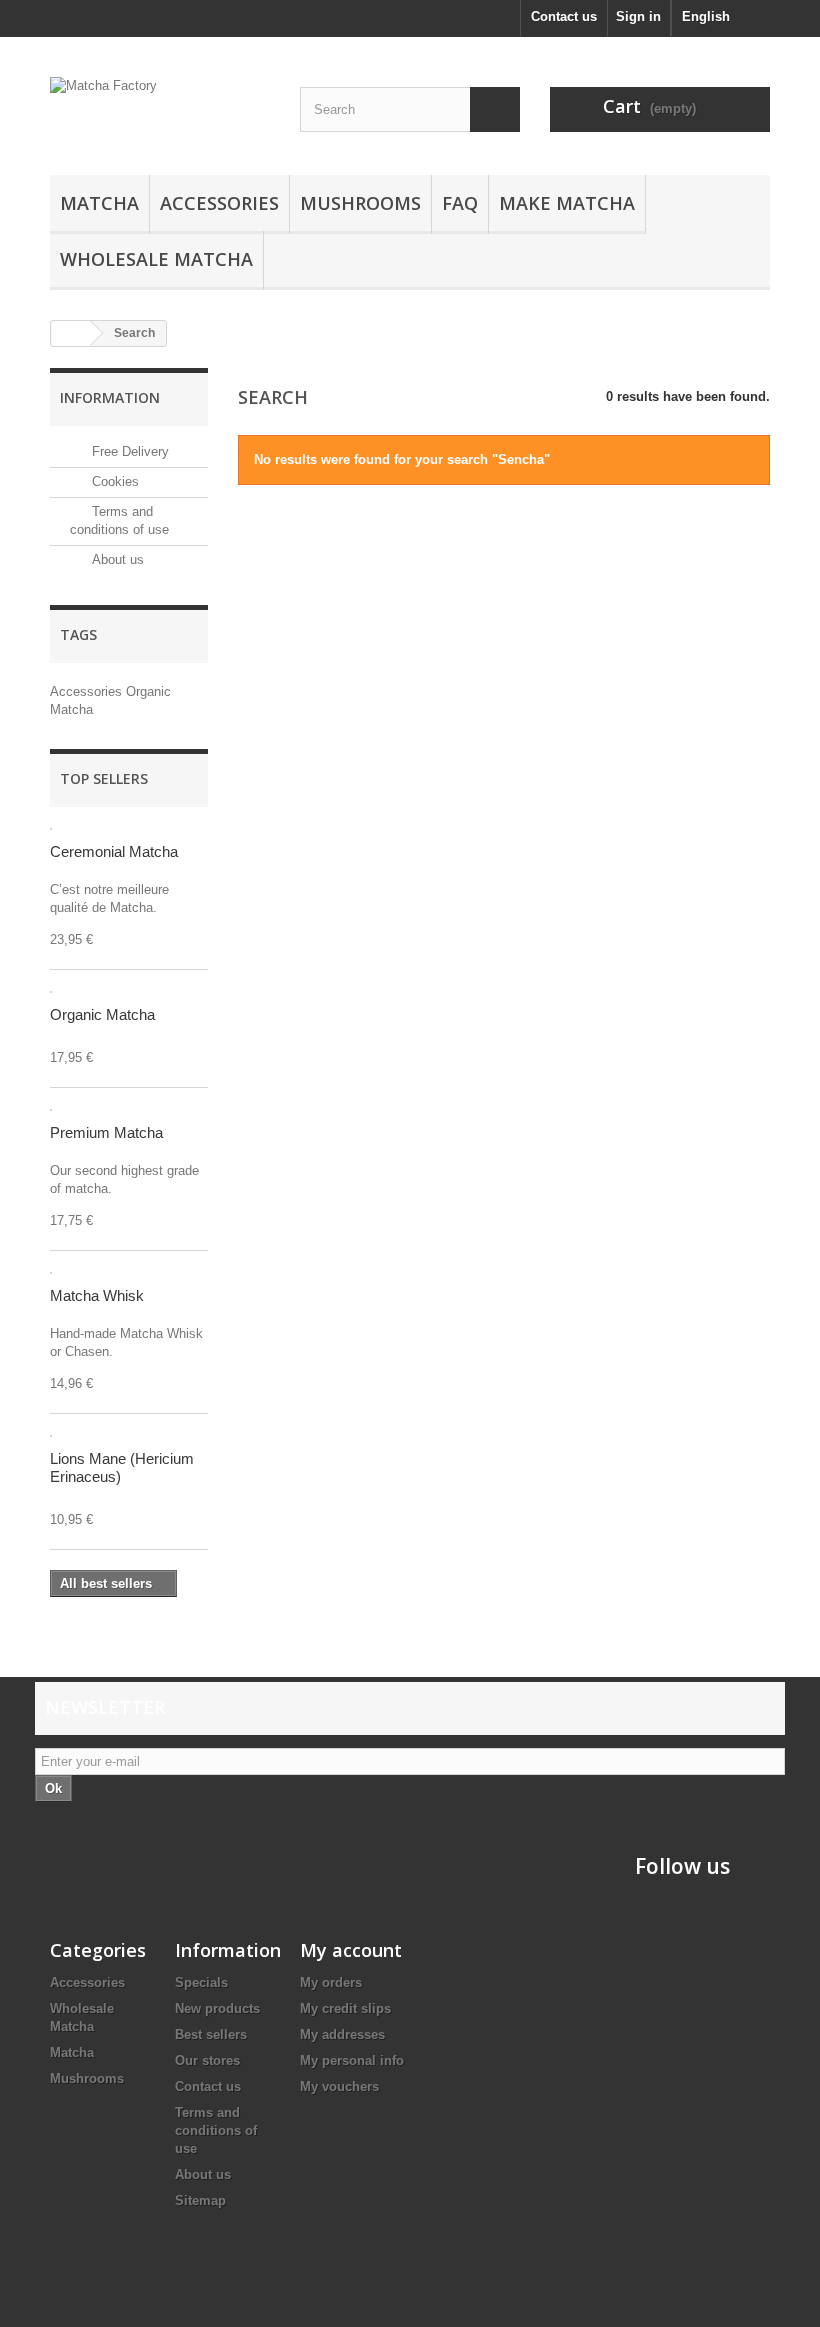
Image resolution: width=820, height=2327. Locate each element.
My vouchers (339, 2086)
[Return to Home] (71, 333)
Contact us (564, 16)
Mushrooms (360, 203)
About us (116, 559)
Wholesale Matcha (156, 259)
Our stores (207, 2060)
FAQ (460, 203)
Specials (201, 1982)
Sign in (638, 16)
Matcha (99, 203)
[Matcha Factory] (160, 113)
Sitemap (200, 2200)
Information (110, 397)
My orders (331, 1982)
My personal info (352, 2060)
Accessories (219, 203)
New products (217, 2008)
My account (351, 1950)
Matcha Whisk (97, 1295)
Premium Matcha (106, 1132)
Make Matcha (567, 203)
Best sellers (211, 2034)
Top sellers (104, 778)
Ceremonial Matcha (114, 851)
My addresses (342, 2034)
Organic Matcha (102, 1014)
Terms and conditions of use (216, 2130)
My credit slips (345, 2008)
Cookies (113, 481)
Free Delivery (128, 451)
